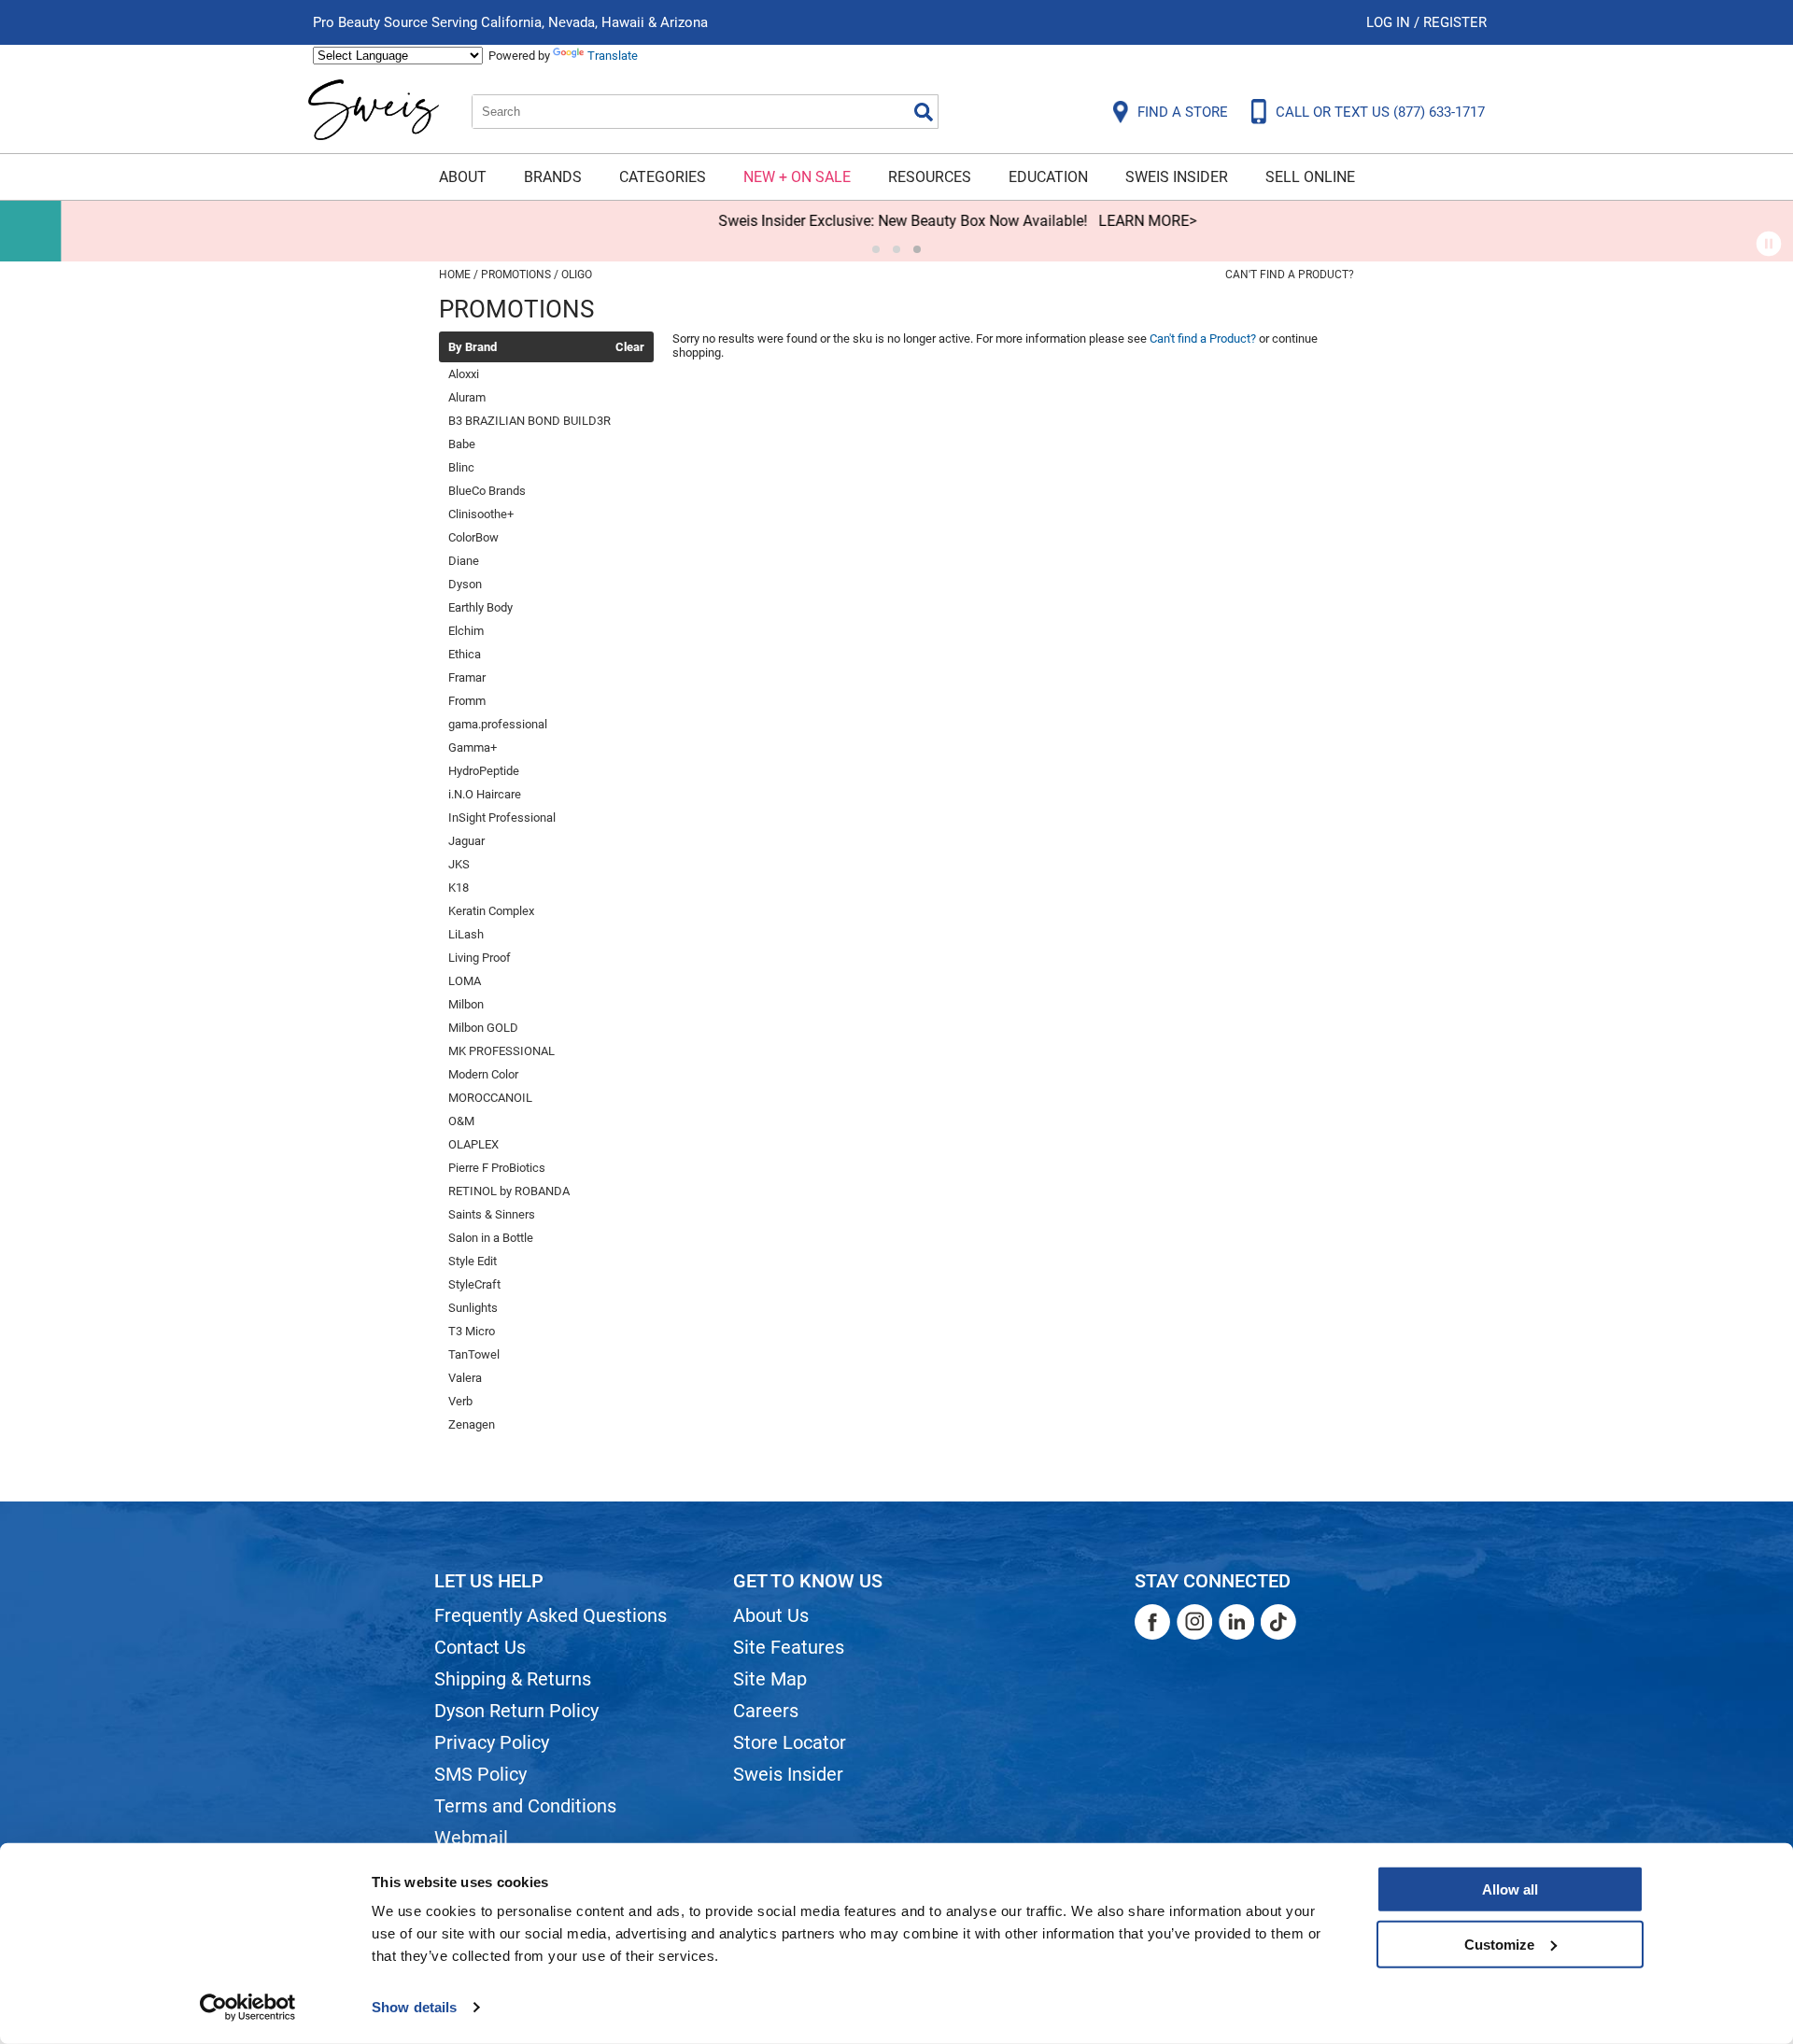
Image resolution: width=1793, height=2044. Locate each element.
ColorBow (473, 537)
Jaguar (466, 841)
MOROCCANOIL (490, 1098)
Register (1455, 22)
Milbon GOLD (483, 1028)
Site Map (770, 1679)
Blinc (461, 467)
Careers (766, 1711)
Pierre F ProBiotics (497, 1168)
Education (1048, 177)
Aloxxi (464, 374)
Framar (467, 677)
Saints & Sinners (492, 1214)
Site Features (789, 1647)
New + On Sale (797, 177)
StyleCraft (474, 1284)
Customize (1499, 1944)
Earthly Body (480, 607)
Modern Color (483, 1074)
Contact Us (480, 1647)
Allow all (1510, 1889)
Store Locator (790, 1742)
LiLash (466, 934)
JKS (459, 864)
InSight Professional (502, 818)
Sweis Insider (1177, 177)
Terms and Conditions (525, 1806)
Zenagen (472, 1424)
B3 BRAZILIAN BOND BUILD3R (529, 421)
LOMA (465, 981)
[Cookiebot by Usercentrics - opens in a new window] (248, 2008)
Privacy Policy (492, 1742)
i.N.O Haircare (485, 794)
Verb (460, 1401)
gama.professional (498, 724)
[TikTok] (1278, 1622)
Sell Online (1310, 177)
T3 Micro (472, 1331)
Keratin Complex (491, 911)
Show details (414, 2007)
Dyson (465, 584)
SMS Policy (480, 1774)
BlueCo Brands (487, 491)
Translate (613, 56)
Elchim (466, 631)
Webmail (471, 1838)
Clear (630, 347)
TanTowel (474, 1354)
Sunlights (473, 1308)
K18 (459, 888)
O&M (461, 1121)
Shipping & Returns (513, 1679)
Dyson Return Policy (516, 1711)
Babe (462, 444)
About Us (771, 1615)
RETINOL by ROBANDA (509, 1191)
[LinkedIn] (1236, 1622)
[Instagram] (1194, 1622)
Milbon (466, 1004)
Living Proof (480, 958)
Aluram (467, 397)
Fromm (467, 701)
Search (924, 112)
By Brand (473, 347)
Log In (1390, 22)
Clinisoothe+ (481, 514)
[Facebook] (1152, 1622)
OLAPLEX (473, 1144)
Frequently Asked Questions (551, 1615)
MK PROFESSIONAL (501, 1051)
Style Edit (473, 1261)
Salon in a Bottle (491, 1238)
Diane (464, 561)
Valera (465, 1378)
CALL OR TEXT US (1380, 112)
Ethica (465, 654)
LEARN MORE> (1087, 221)
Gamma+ (473, 747)
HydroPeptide (484, 771)
